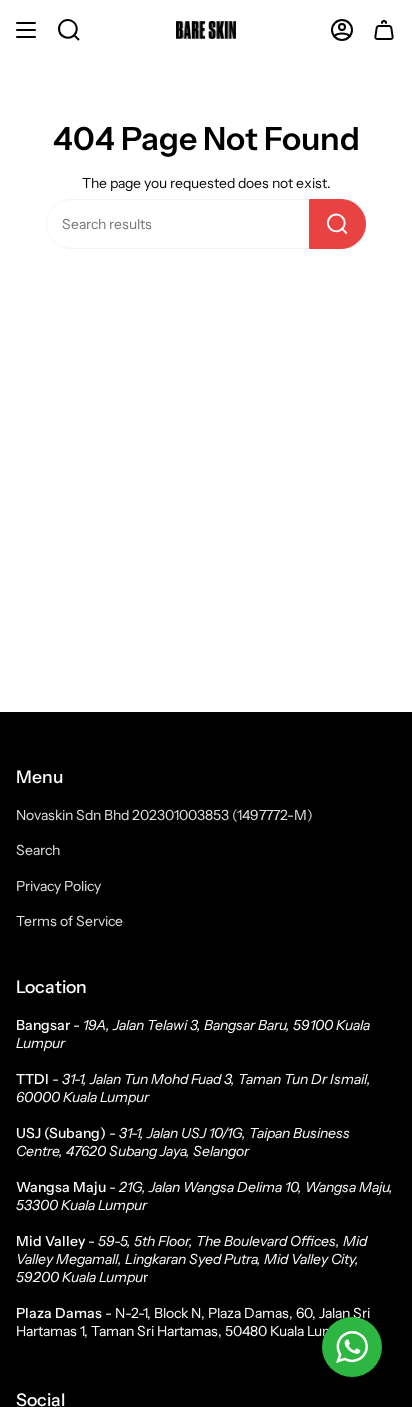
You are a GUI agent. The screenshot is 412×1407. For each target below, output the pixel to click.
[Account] (342, 30)
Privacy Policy (58, 886)
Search (38, 850)
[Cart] (384, 30)
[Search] (337, 224)
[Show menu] (26, 30)
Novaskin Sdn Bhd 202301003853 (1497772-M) (164, 815)
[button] (69, 30)
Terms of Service (69, 921)
